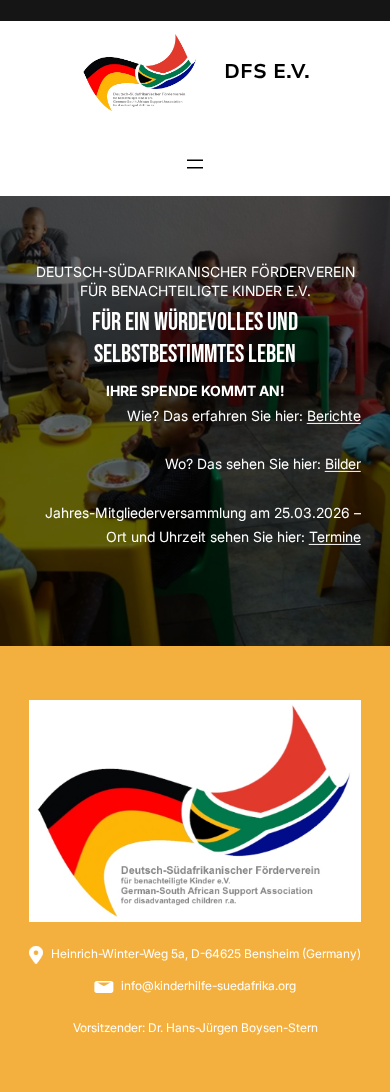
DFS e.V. (267, 71)
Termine (335, 536)
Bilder (343, 463)
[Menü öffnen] (195, 164)
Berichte (334, 415)
